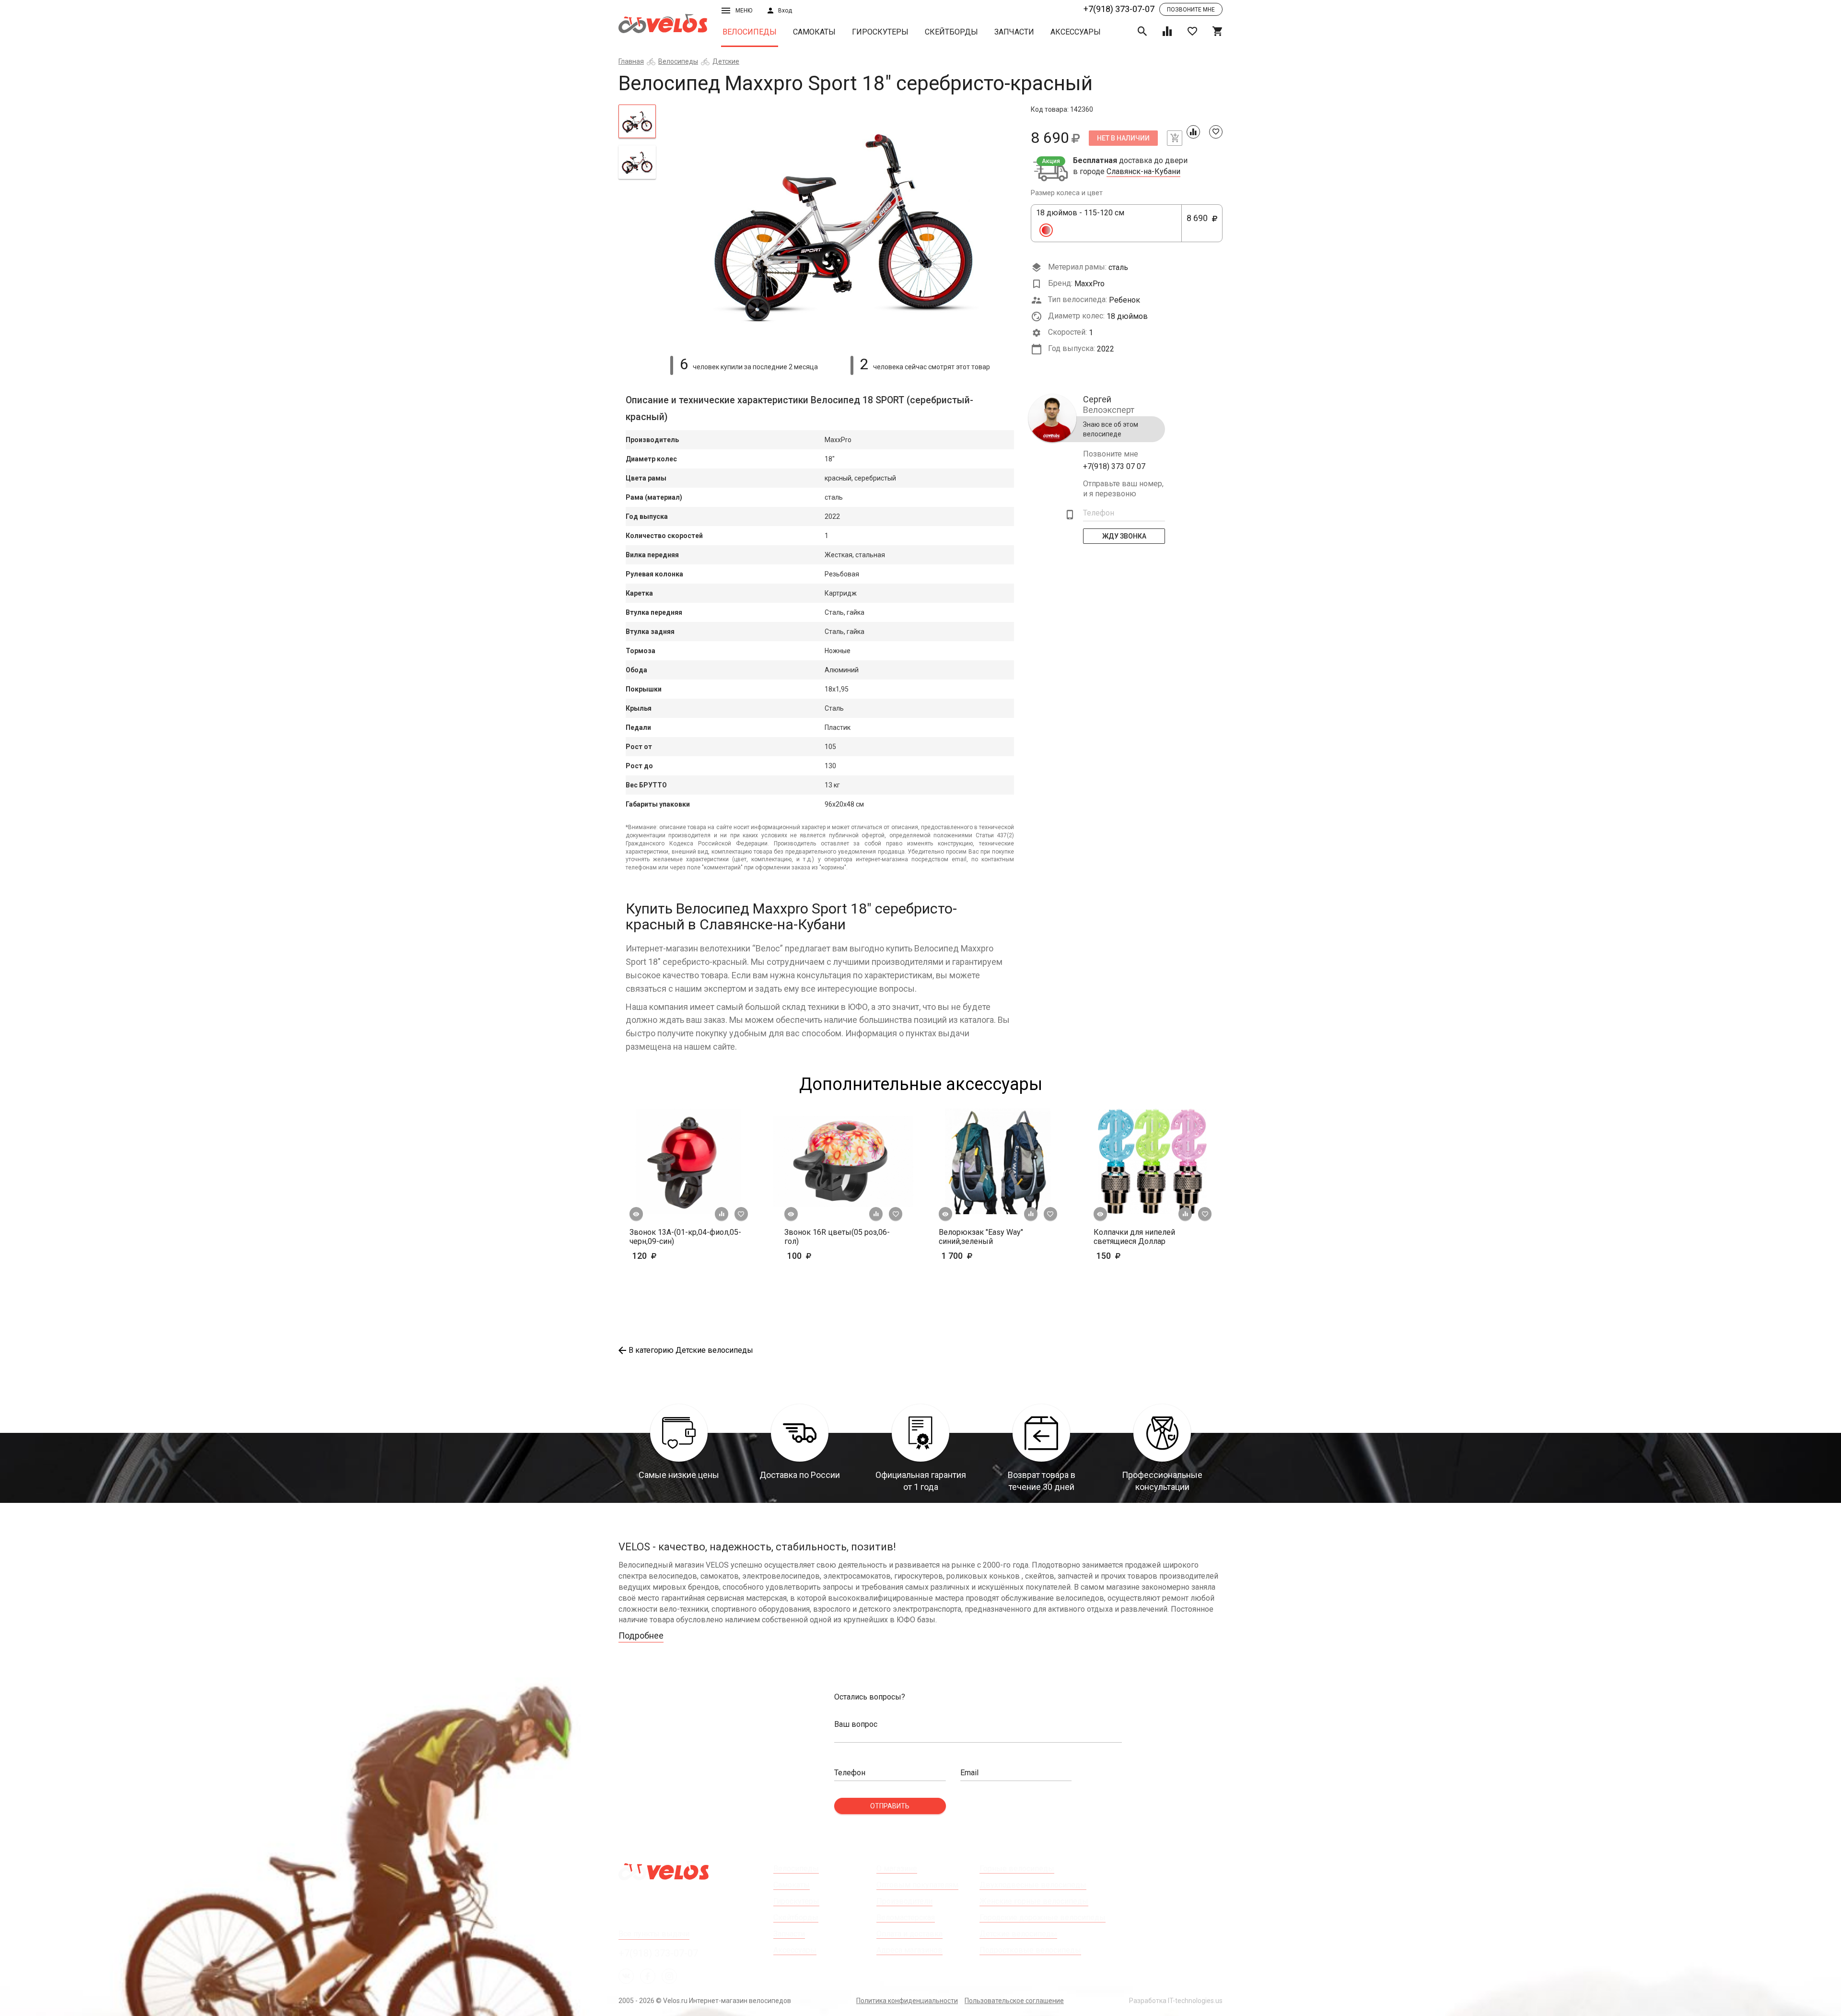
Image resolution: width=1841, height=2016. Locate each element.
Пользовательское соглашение (1014, 2001)
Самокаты (814, 32)
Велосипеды (750, 32)
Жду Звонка (1124, 536)
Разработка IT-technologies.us (1176, 2001)
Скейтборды (951, 32)
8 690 (1201, 223)
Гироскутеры (880, 32)
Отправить (890, 1806)
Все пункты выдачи (654, 1934)
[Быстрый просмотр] (636, 1214)
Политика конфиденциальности (907, 2001)
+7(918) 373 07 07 (1114, 466)
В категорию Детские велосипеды (691, 1350)
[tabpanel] (844, 224)
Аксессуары (1076, 32)
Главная (631, 61)
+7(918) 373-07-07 (1119, 9)
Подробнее (641, 1635)
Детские (726, 61)
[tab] (637, 121)
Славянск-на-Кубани (1143, 172)
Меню (744, 11)
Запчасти (1014, 32)
